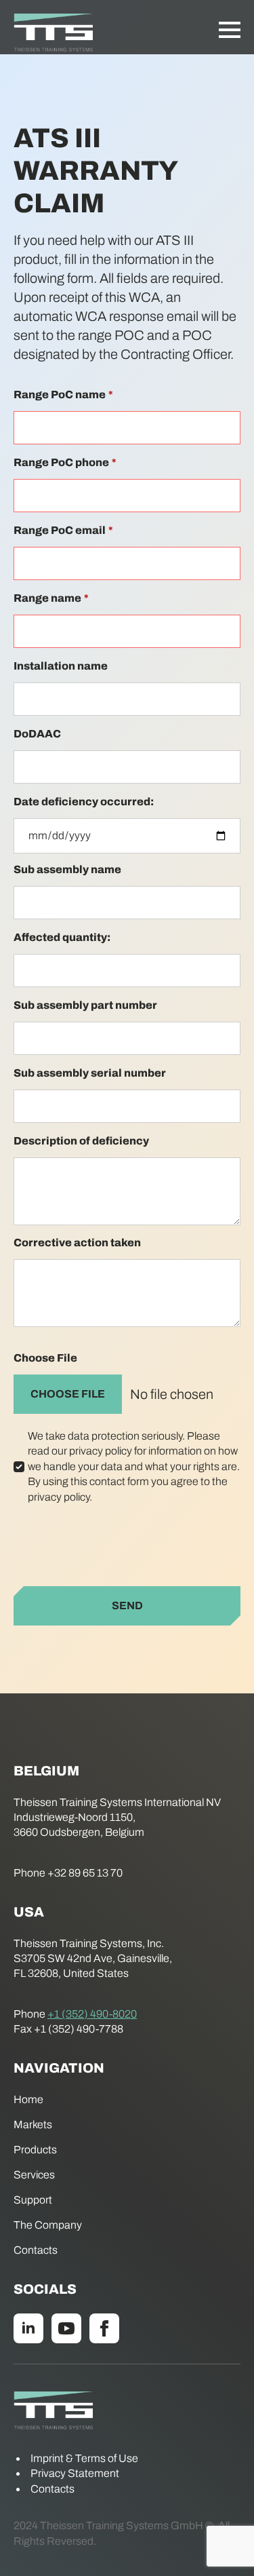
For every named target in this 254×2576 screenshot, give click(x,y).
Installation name (61, 666)
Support (33, 2200)
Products (35, 2150)
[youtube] (66, 2328)
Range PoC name (63, 395)
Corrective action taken (77, 1243)
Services (34, 2175)
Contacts (36, 2250)
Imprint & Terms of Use (84, 2458)
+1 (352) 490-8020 (92, 2014)
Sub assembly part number (85, 1005)
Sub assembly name (67, 869)
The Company (48, 2225)
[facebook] (104, 2328)
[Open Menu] (230, 30)
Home (28, 2099)
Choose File (45, 1358)
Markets (33, 2125)
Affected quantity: (62, 937)
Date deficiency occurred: (84, 802)
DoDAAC (37, 734)
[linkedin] (28, 2328)
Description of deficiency (81, 1141)
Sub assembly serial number (90, 1073)
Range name (51, 598)
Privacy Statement (75, 2473)
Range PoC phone (65, 462)
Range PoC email (63, 530)
